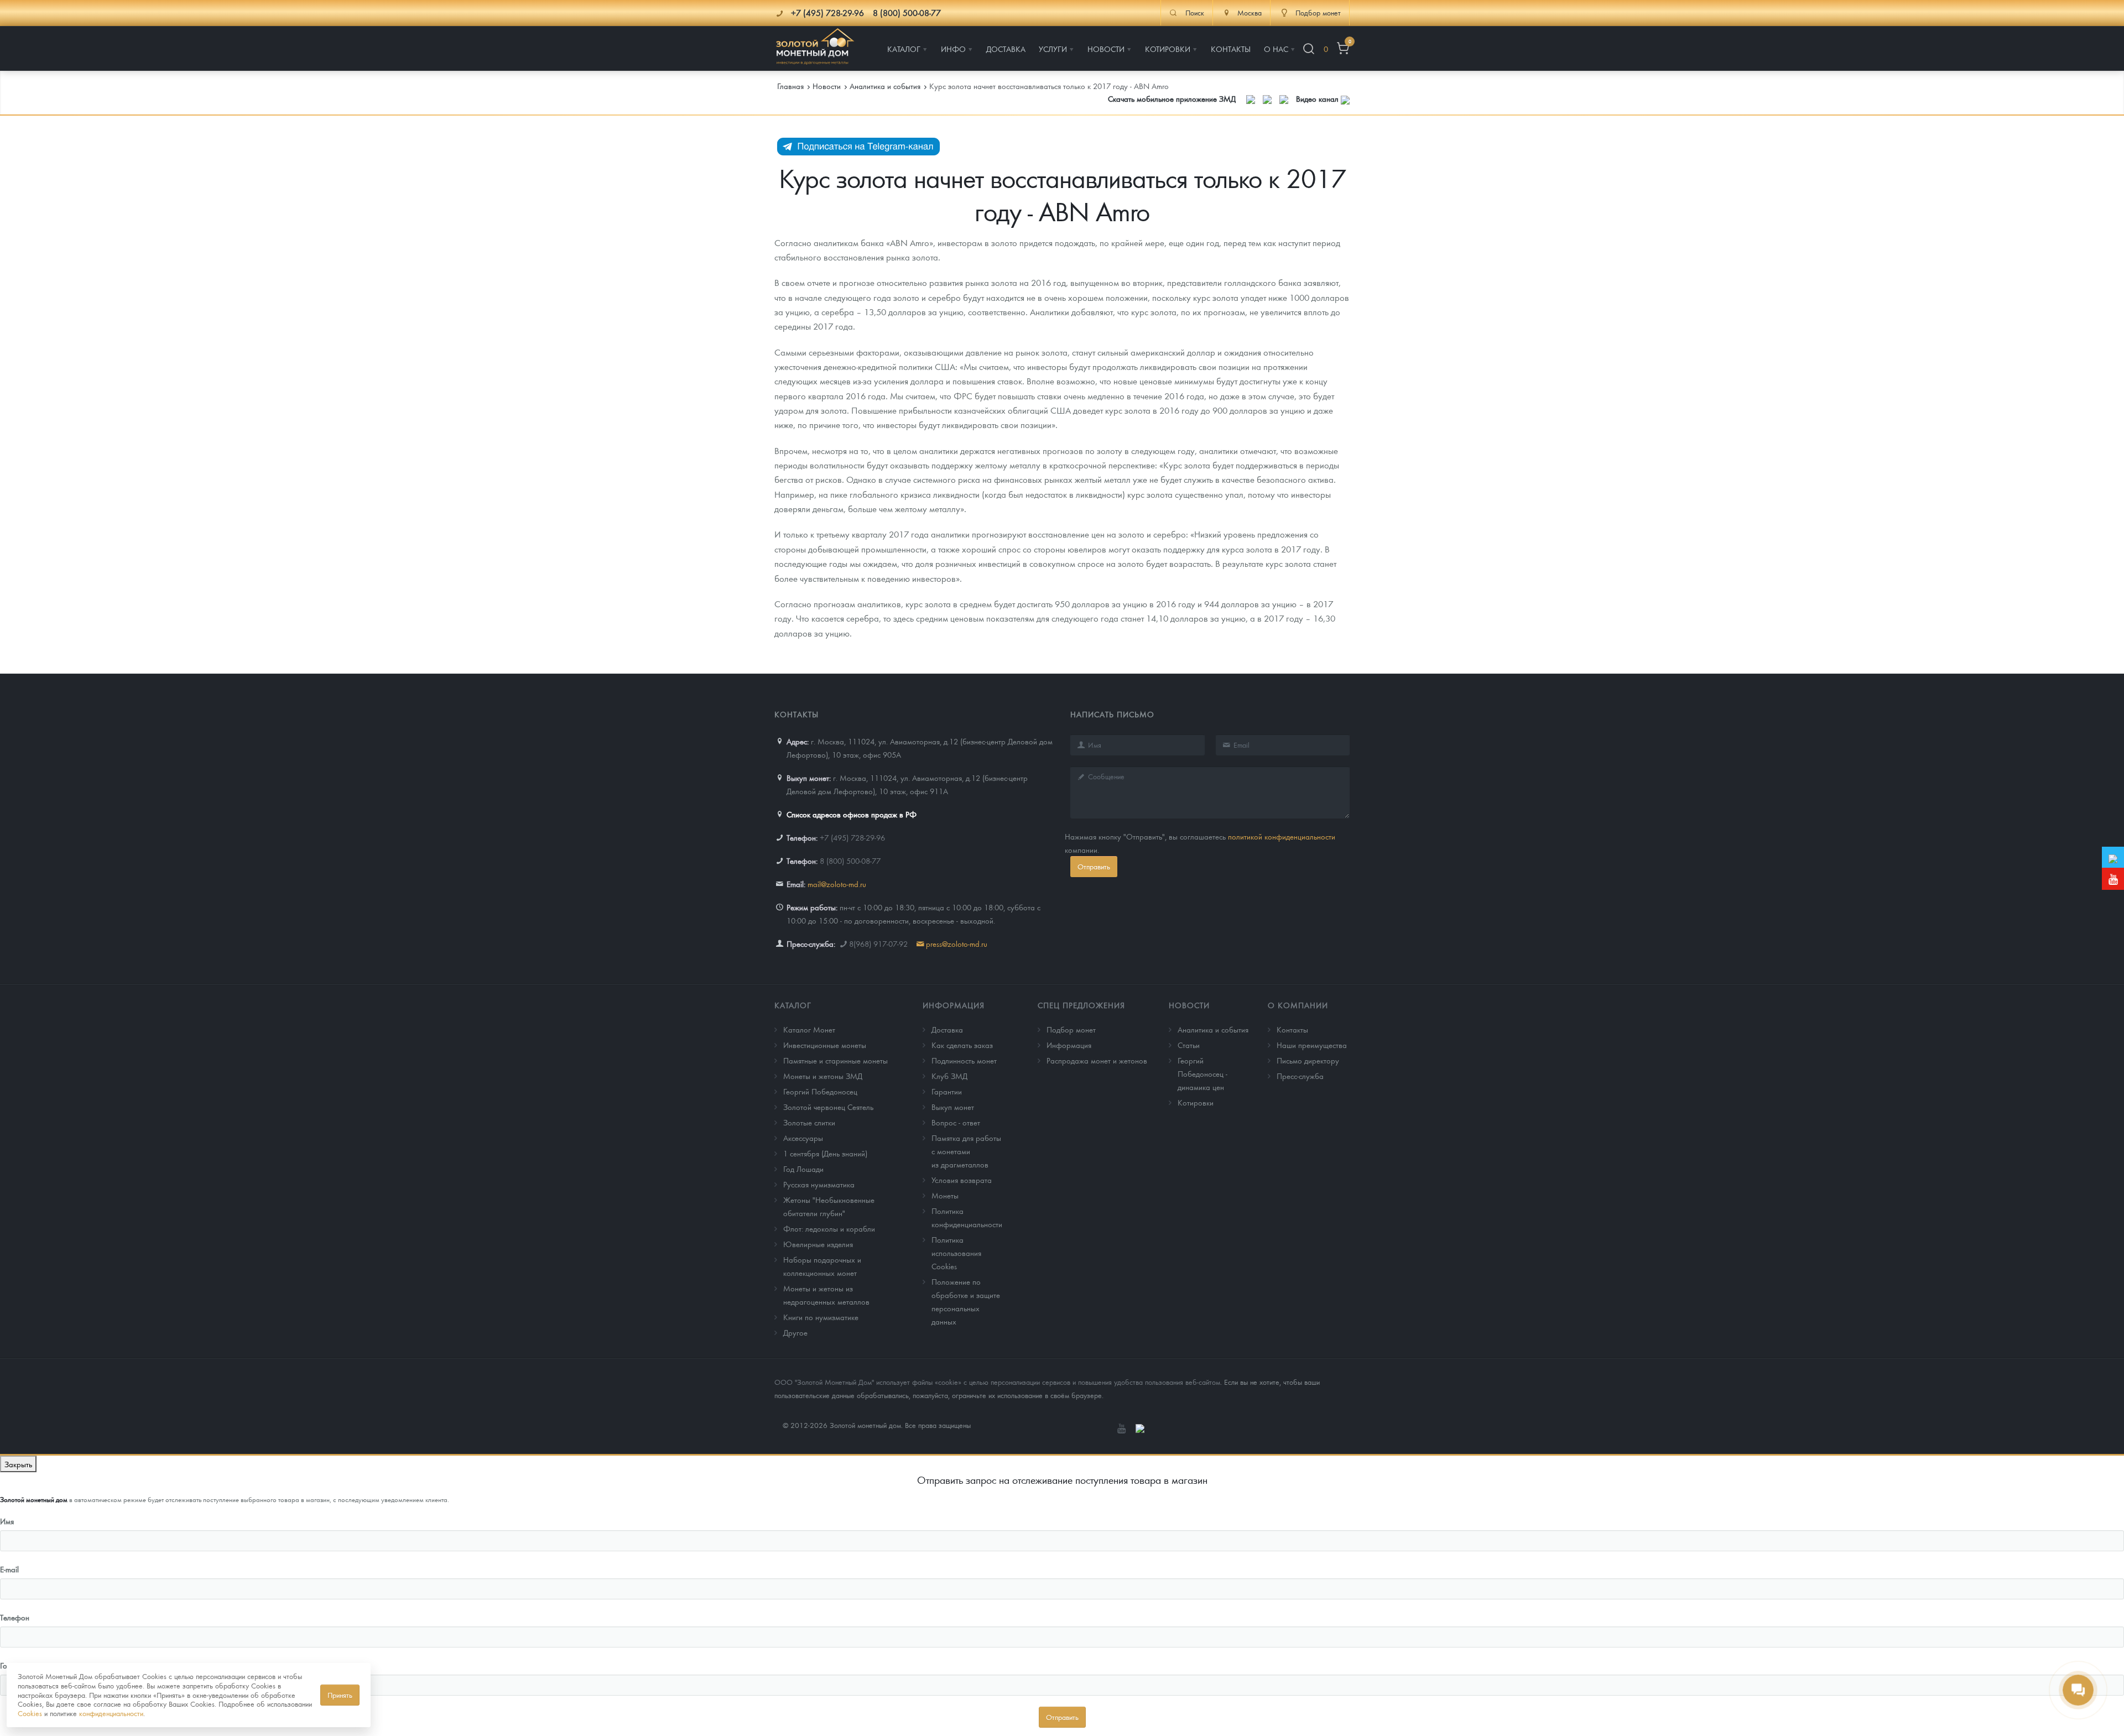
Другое (795, 1332)
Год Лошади (803, 1169)
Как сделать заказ (962, 1045)
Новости (1189, 1005)
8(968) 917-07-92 (878, 943)
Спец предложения (1081, 1005)
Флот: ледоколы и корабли (829, 1228)
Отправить (1094, 866)
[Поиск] (1309, 49)
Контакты (1292, 1029)
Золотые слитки (809, 1122)
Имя (7, 1521)
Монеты (945, 1195)
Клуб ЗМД (949, 1076)
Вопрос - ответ (956, 1122)
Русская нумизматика (819, 1184)
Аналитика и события (1213, 1029)
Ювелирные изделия (818, 1244)
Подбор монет (1071, 1029)
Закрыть (18, 1464)
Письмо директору (1308, 1060)
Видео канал (1318, 98)
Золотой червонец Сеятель (828, 1107)
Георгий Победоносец (820, 1091)
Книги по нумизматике (821, 1317)
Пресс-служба (1300, 1076)
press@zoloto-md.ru (957, 943)
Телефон (15, 1617)
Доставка (947, 1029)
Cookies (30, 1713)
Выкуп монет (953, 1107)
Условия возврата (962, 1180)
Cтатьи (1189, 1045)
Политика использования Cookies (956, 1253)
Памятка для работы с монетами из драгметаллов (966, 1151)
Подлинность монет (964, 1060)
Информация (954, 1005)
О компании (1298, 1005)
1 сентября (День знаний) (825, 1153)
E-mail (9, 1569)
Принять (340, 1695)
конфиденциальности (111, 1713)
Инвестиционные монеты (825, 1045)
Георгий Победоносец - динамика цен (1202, 1073)
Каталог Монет (809, 1029)
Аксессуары (803, 1138)
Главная (790, 86)
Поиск (1195, 13)
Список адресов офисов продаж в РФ (852, 814)
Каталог (793, 1005)
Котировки (1196, 1102)
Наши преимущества (1312, 1045)
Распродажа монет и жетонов (1097, 1060)
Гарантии (947, 1091)
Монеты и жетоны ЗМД (823, 1076)
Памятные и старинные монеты (835, 1060)
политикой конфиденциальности (1282, 836)
